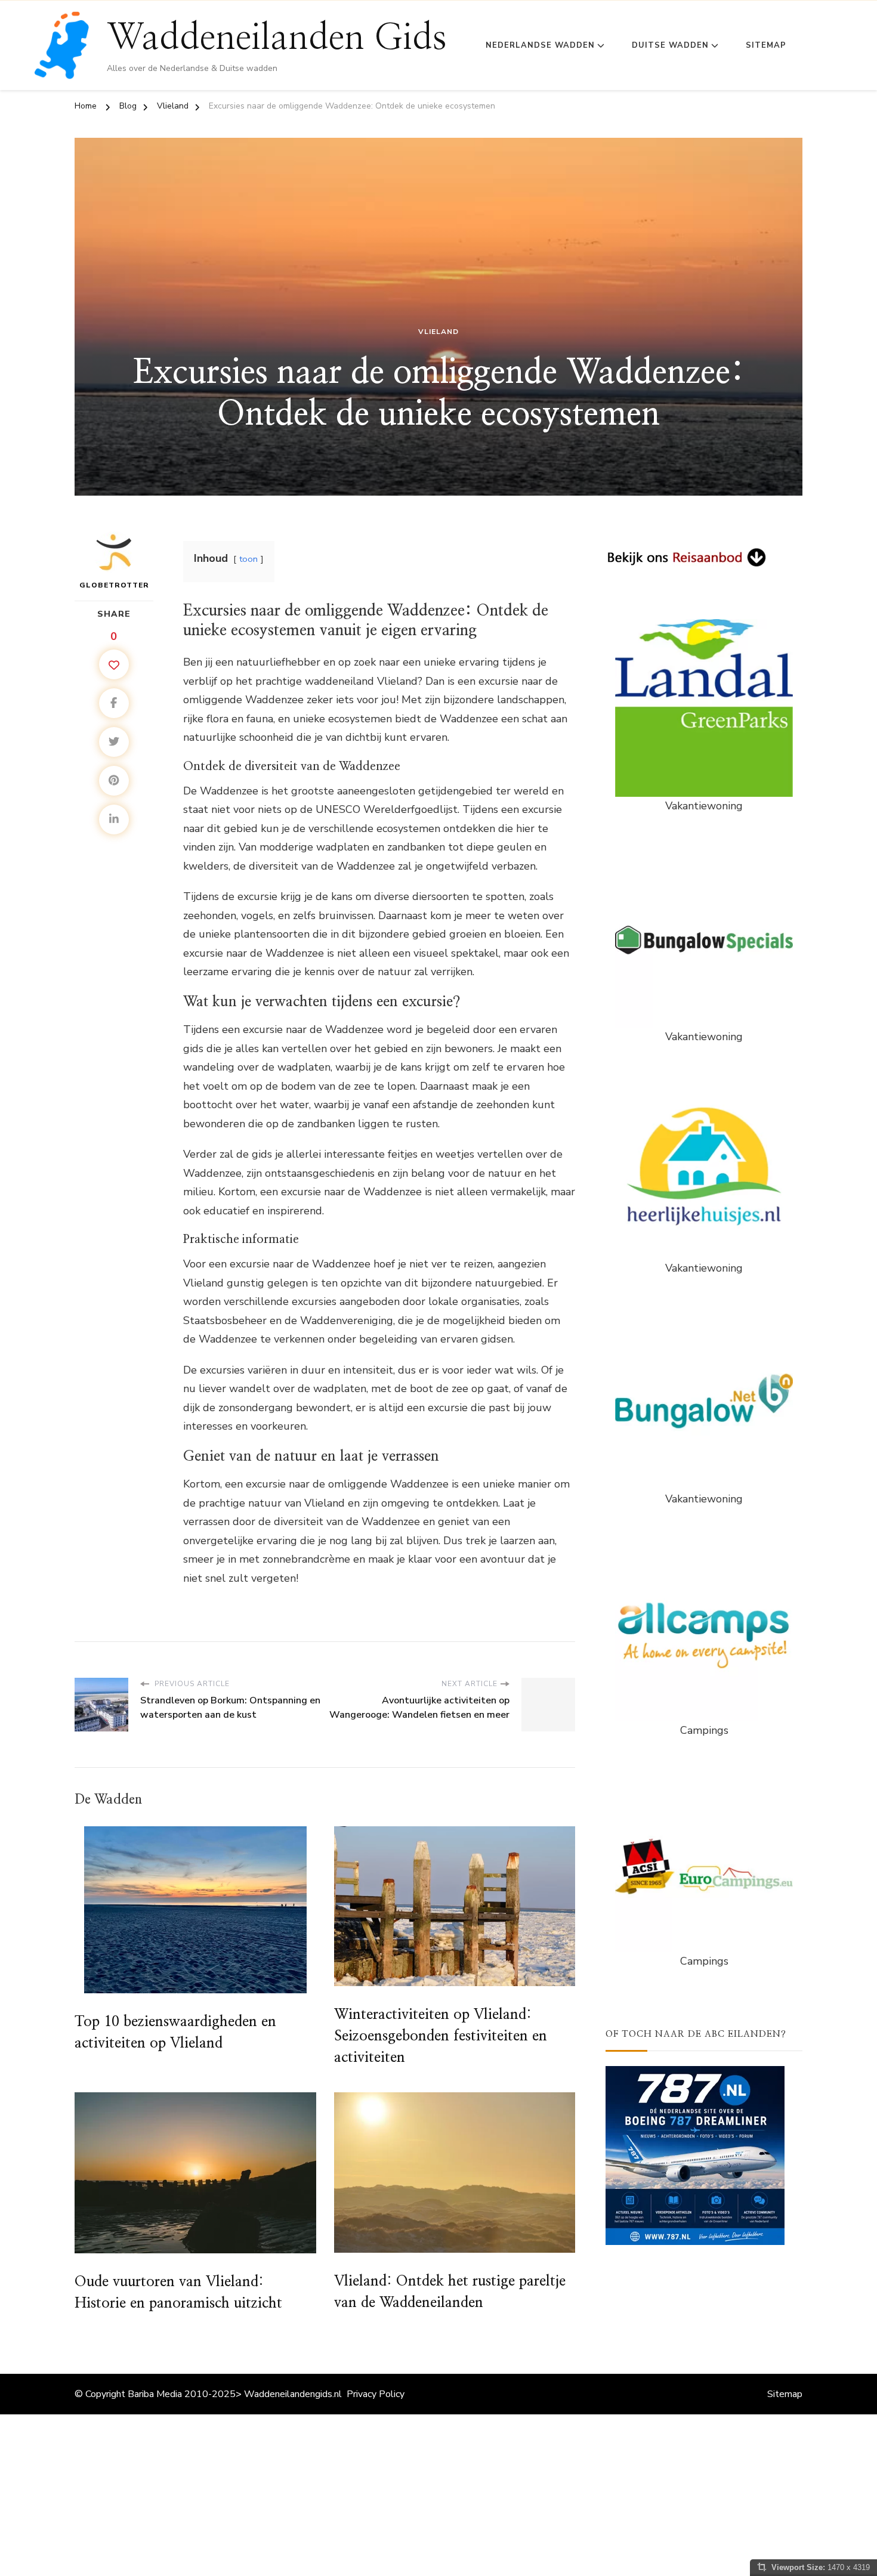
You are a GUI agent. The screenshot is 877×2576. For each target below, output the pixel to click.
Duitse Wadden (670, 45)
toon (248, 559)
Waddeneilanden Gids (277, 38)
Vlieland (438, 332)
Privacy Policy (376, 2394)
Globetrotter (114, 585)
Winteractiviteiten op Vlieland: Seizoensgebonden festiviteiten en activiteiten (441, 2036)
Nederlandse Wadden (540, 45)
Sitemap (766, 45)
